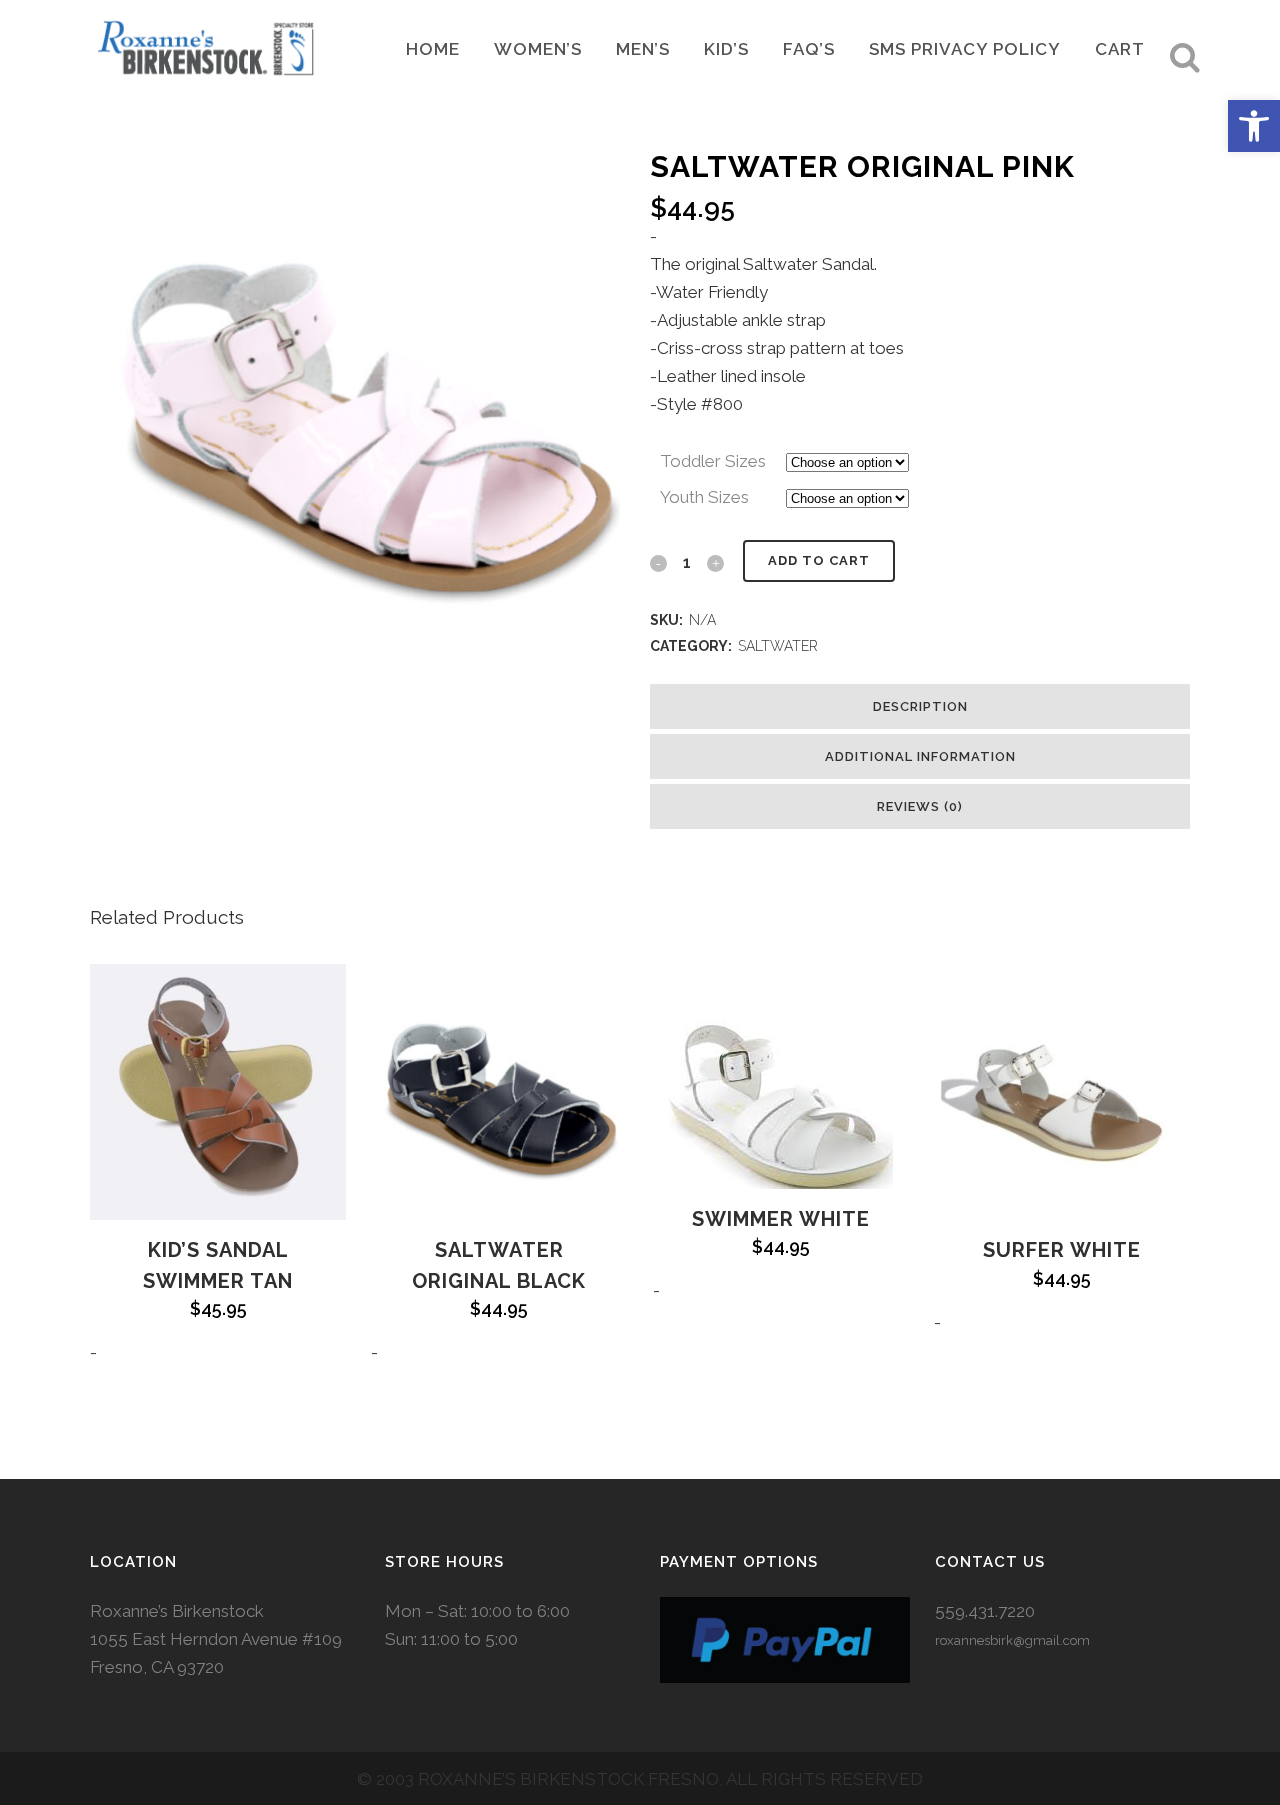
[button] (1254, 126)
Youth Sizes (704, 497)
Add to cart (819, 560)
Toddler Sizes (713, 461)
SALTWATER (778, 646)
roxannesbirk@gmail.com (1012, 1640)
